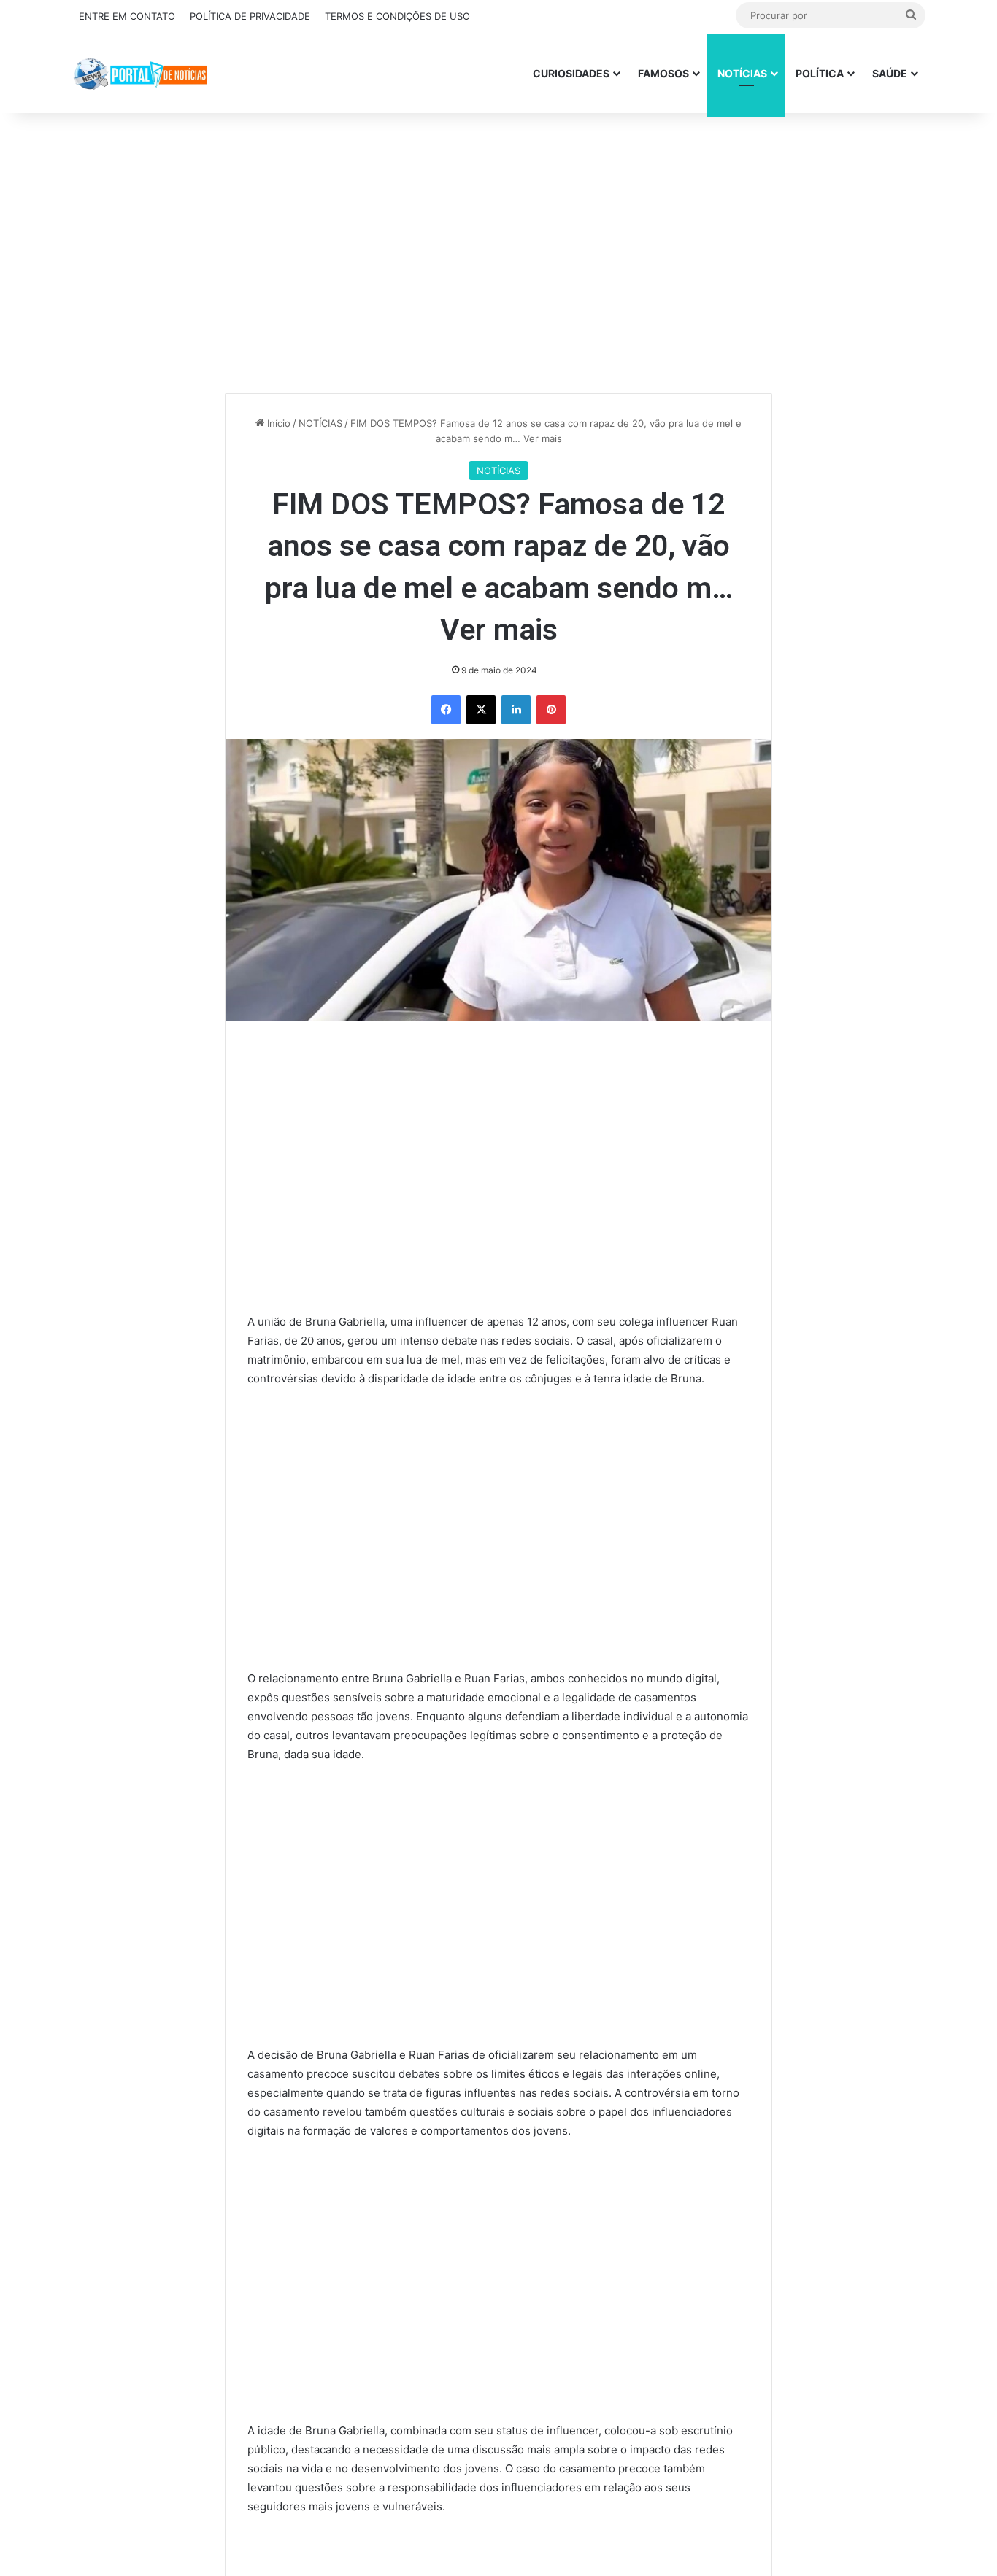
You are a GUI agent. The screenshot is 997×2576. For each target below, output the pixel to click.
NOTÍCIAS (742, 73)
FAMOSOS (663, 73)
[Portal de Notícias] (140, 73)
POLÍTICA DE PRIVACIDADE (250, 16)
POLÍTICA (820, 73)
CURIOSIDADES (571, 73)
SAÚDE (890, 73)
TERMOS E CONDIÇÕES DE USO (397, 16)
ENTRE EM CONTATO (127, 16)
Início (277, 424)
